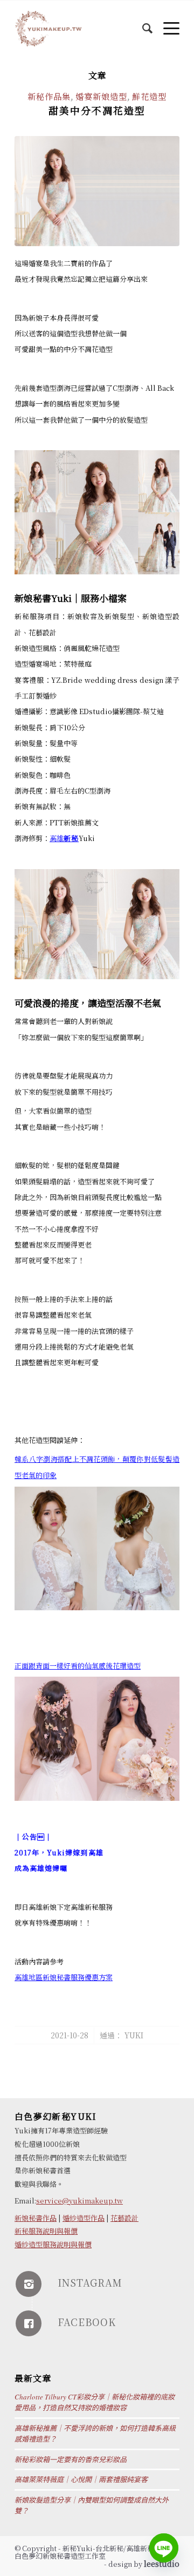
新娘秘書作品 (36, 2218)
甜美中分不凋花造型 (97, 110)
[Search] (142, 22)
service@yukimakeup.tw (79, 2201)
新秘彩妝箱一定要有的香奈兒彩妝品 (71, 2459)
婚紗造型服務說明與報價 (53, 2244)
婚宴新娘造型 (101, 96)
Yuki (134, 2035)
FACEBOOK (87, 2322)
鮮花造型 (149, 96)
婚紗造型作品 (84, 2218)
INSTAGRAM (90, 2282)
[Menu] (166, 22)
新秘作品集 (49, 96)
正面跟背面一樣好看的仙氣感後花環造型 (78, 1666)
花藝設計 (124, 2218)
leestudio (162, 2564)
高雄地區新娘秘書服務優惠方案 (64, 1977)
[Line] (164, 2548)
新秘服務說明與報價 (46, 2231)
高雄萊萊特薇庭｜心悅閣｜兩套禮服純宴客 (81, 2479)
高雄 (64, 838)
